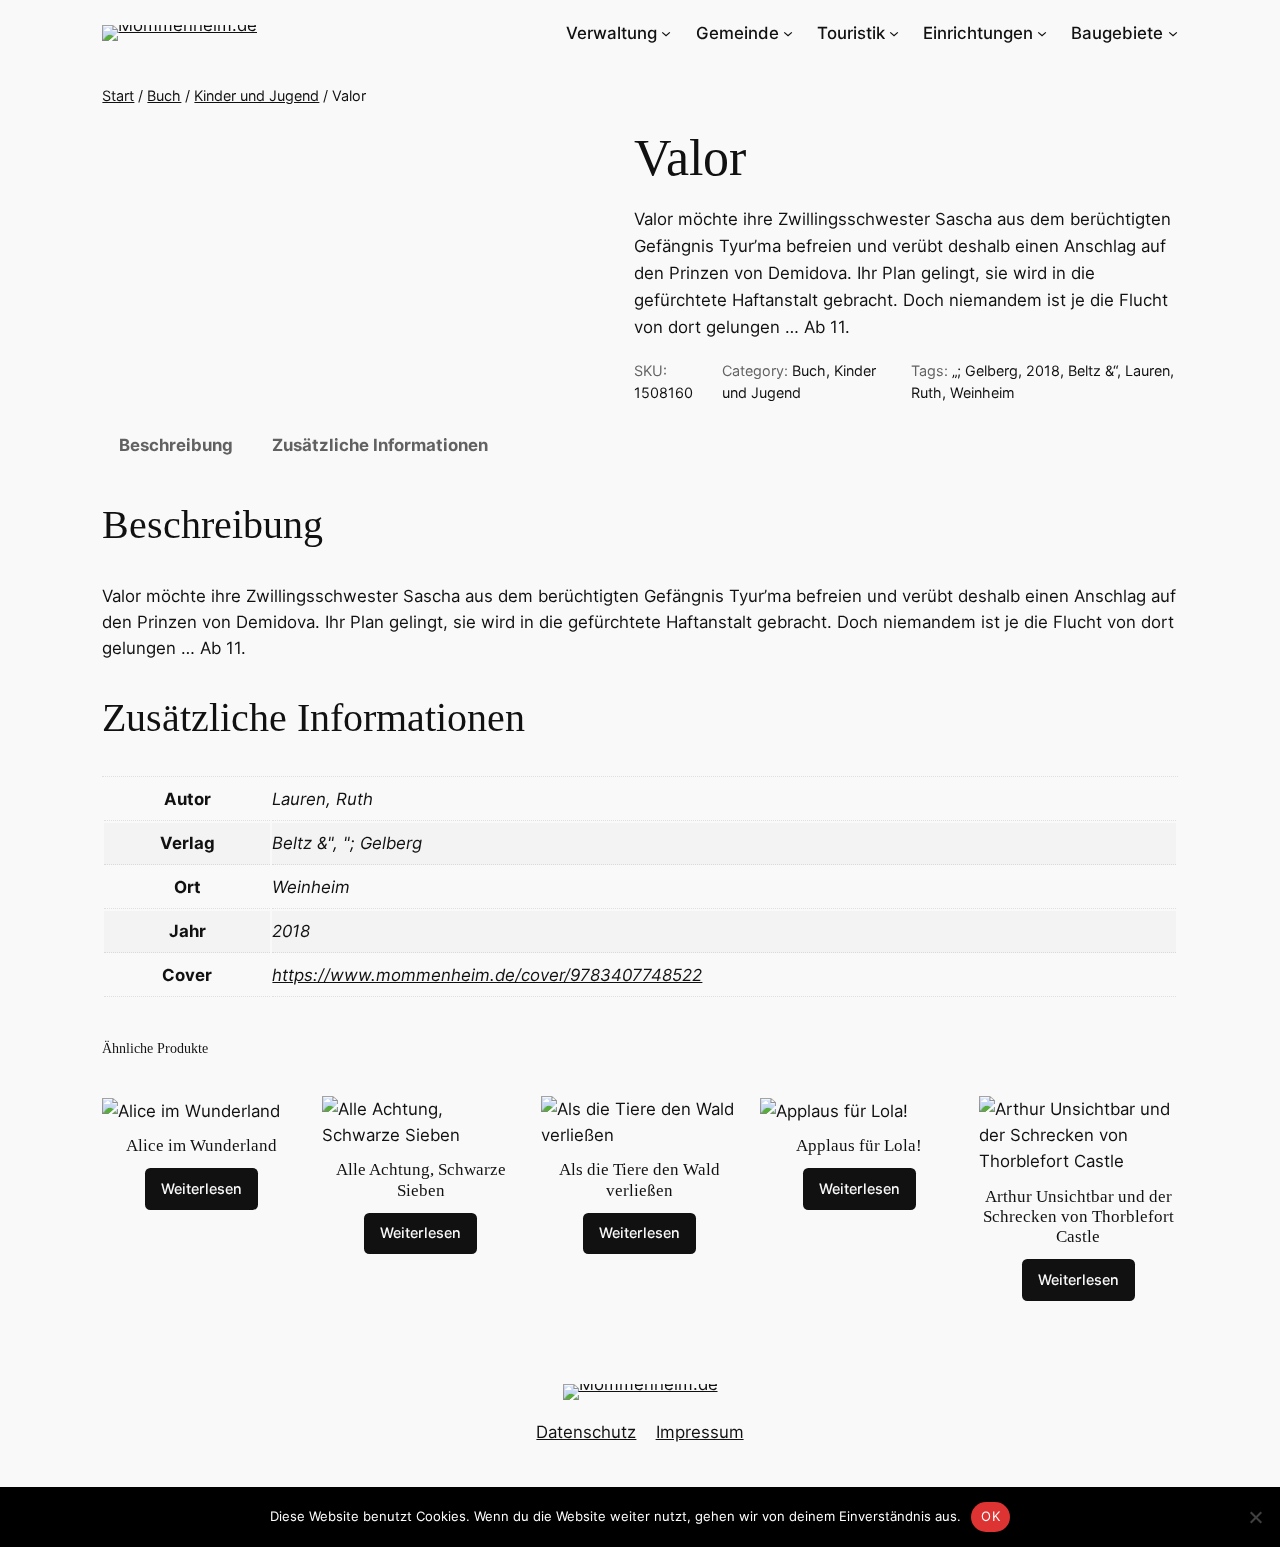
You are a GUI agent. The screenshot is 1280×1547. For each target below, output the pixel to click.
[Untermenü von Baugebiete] (1173, 33)
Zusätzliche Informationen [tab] (380, 445)
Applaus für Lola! (859, 1145)
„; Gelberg (985, 370)
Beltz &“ (1092, 370)
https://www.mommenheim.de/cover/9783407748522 (487, 975)
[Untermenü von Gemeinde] (788, 33)
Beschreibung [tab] (176, 445)
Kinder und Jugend (256, 95)
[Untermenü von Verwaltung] (666, 33)
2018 (1043, 370)
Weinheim (982, 392)
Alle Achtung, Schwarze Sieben (421, 1179)
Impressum (700, 1432)
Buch (164, 95)
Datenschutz (586, 1432)
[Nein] (1255, 1517)
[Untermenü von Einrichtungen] (1042, 33)
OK (990, 1516)
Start (118, 95)
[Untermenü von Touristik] (894, 33)
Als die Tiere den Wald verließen (639, 1179)
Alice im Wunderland (201, 1145)
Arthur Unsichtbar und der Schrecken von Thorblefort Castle (1078, 1216)
